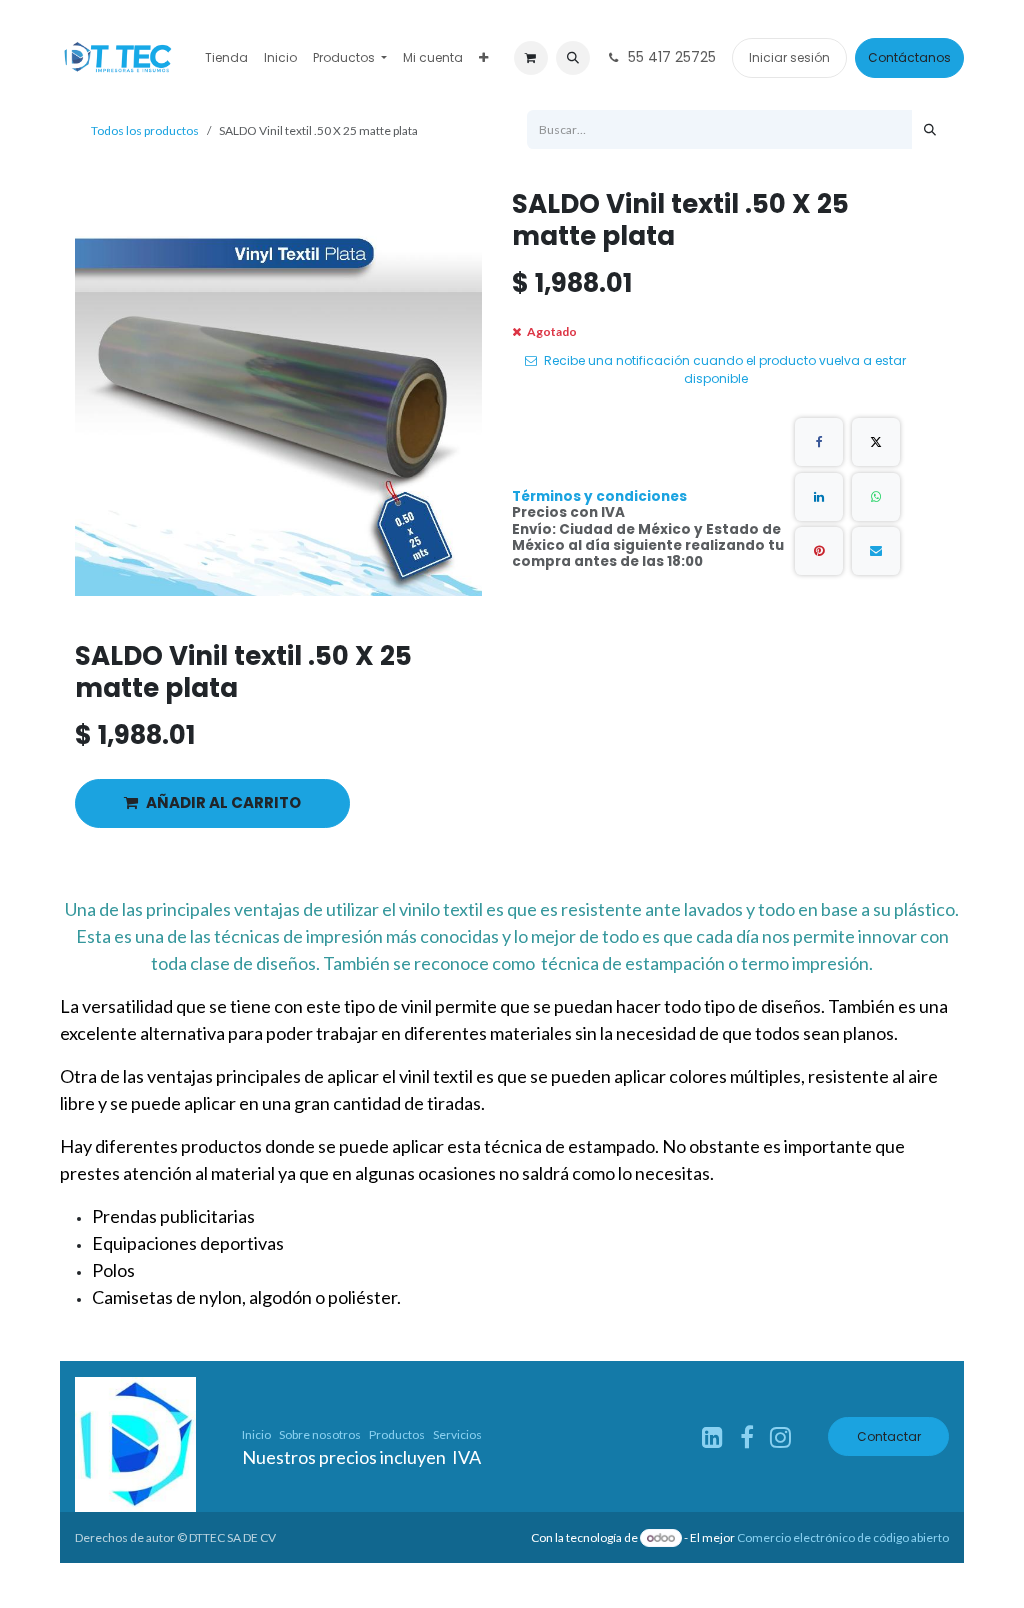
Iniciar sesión (789, 57)
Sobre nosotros (320, 1434)
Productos (397, 1434)
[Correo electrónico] (876, 551)
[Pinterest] (819, 551)
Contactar (889, 1436)
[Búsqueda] (930, 130)
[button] (573, 58)
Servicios (457, 1434)
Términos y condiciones (599, 496)
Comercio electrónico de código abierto (843, 1537)
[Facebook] (819, 442)
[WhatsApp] (876, 497)
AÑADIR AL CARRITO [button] (223, 802)
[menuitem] (226, 58)
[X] (876, 442)
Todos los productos (145, 130)
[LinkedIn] (819, 497)
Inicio (256, 1434)
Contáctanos (909, 57)
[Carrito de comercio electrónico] (531, 58)
